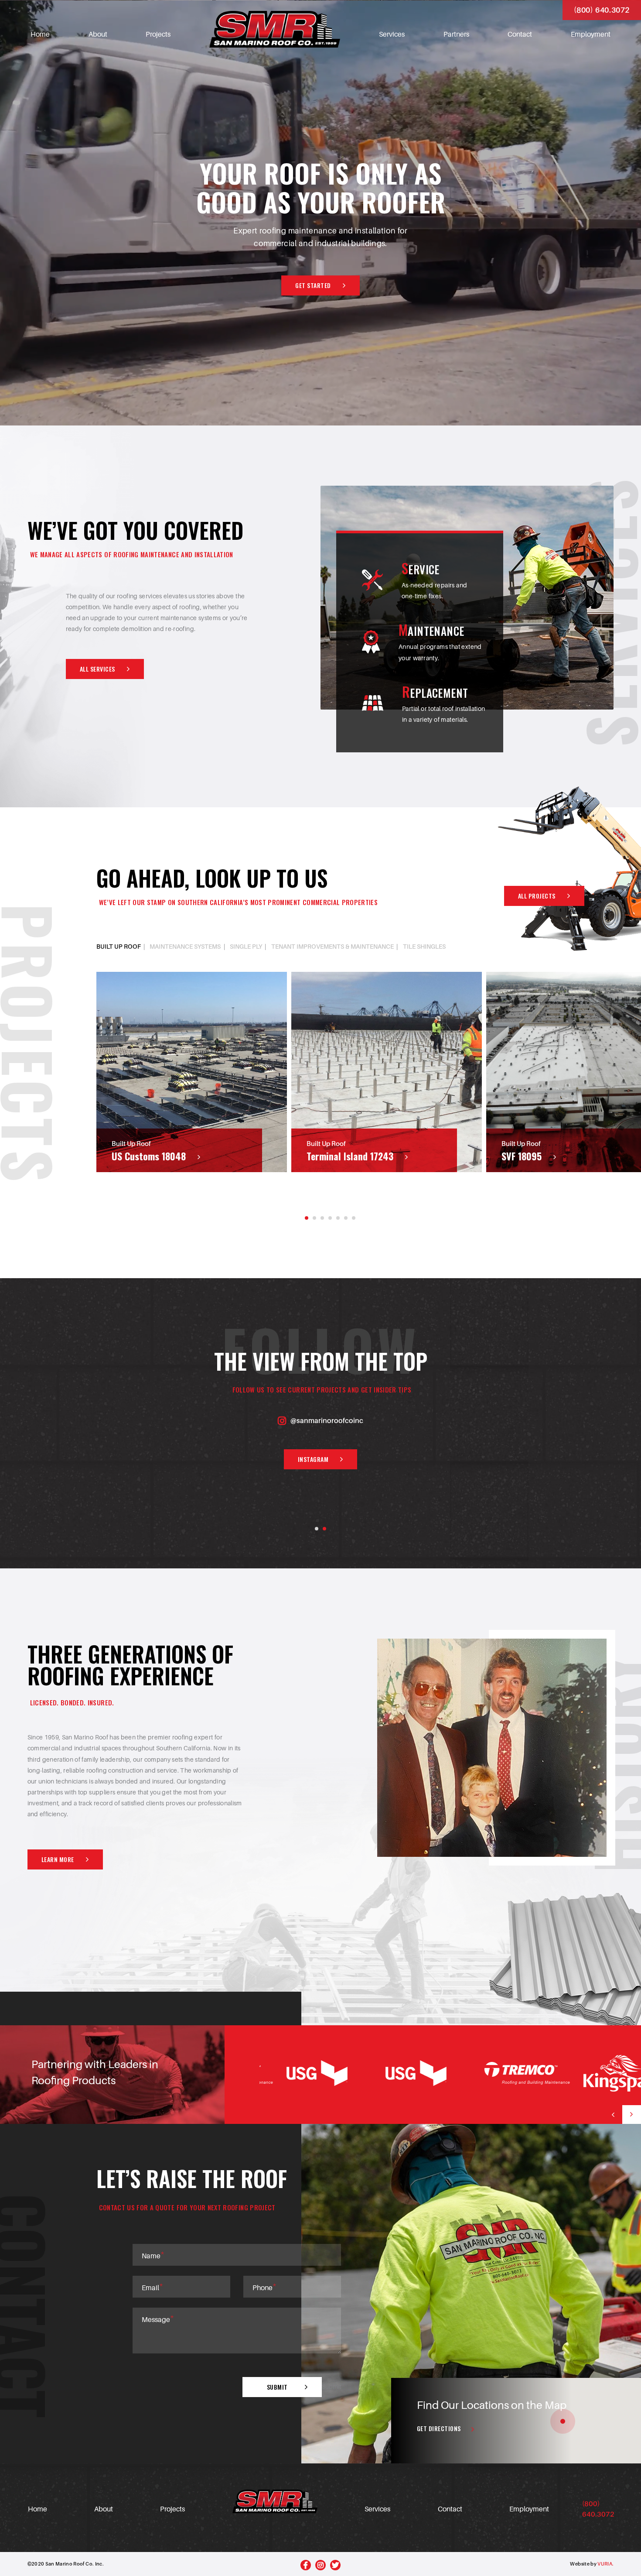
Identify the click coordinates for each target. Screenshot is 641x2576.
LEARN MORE (58, 1859)
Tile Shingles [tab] (424, 947)
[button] (563, 2421)
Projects (158, 34)
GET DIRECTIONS (439, 2428)
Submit (277, 2387)
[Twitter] (335, 2565)
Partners (456, 34)
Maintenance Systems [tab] (185, 947)
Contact (520, 34)
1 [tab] (307, 1218)
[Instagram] (320, 2565)
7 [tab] (354, 1218)
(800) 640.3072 (602, 10)
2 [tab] (314, 1218)
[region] (516, 2421)
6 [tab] (346, 1218)
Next (632, 2115)
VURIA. (605, 2564)
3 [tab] (322, 1218)
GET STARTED (313, 285)
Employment (591, 34)
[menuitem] (40, 29)
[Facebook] (306, 2565)
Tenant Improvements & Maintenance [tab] (332, 947)
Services (392, 34)
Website (580, 2564)
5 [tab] (338, 1218)
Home (40, 34)
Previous (613, 2115)
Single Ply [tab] (246, 947)
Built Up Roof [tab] (119, 947)
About (98, 34)
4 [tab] (330, 1218)
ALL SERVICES (97, 669)
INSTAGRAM (313, 1459)
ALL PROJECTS (537, 896)
